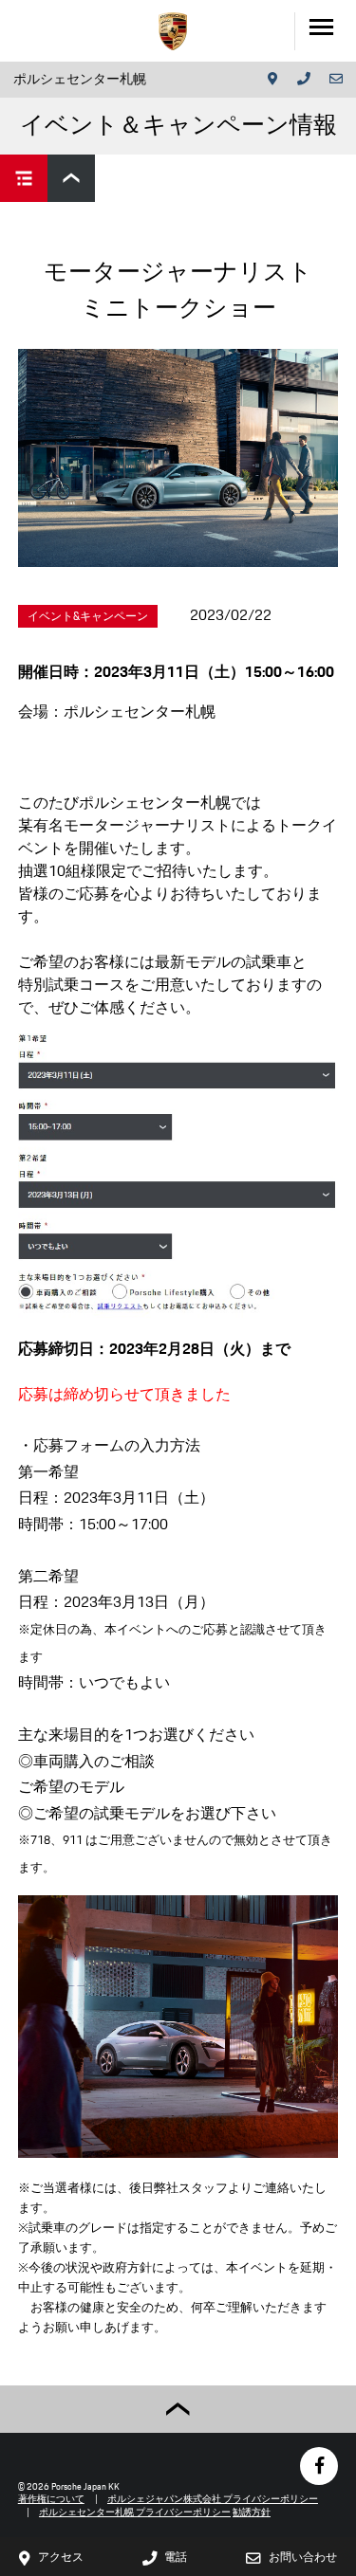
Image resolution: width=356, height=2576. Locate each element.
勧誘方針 (252, 2512)
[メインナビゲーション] (325, 31)
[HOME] (173, 31)
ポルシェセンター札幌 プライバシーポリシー (135, 2512)
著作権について (51, 2499)
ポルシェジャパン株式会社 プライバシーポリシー (213, 2499)
